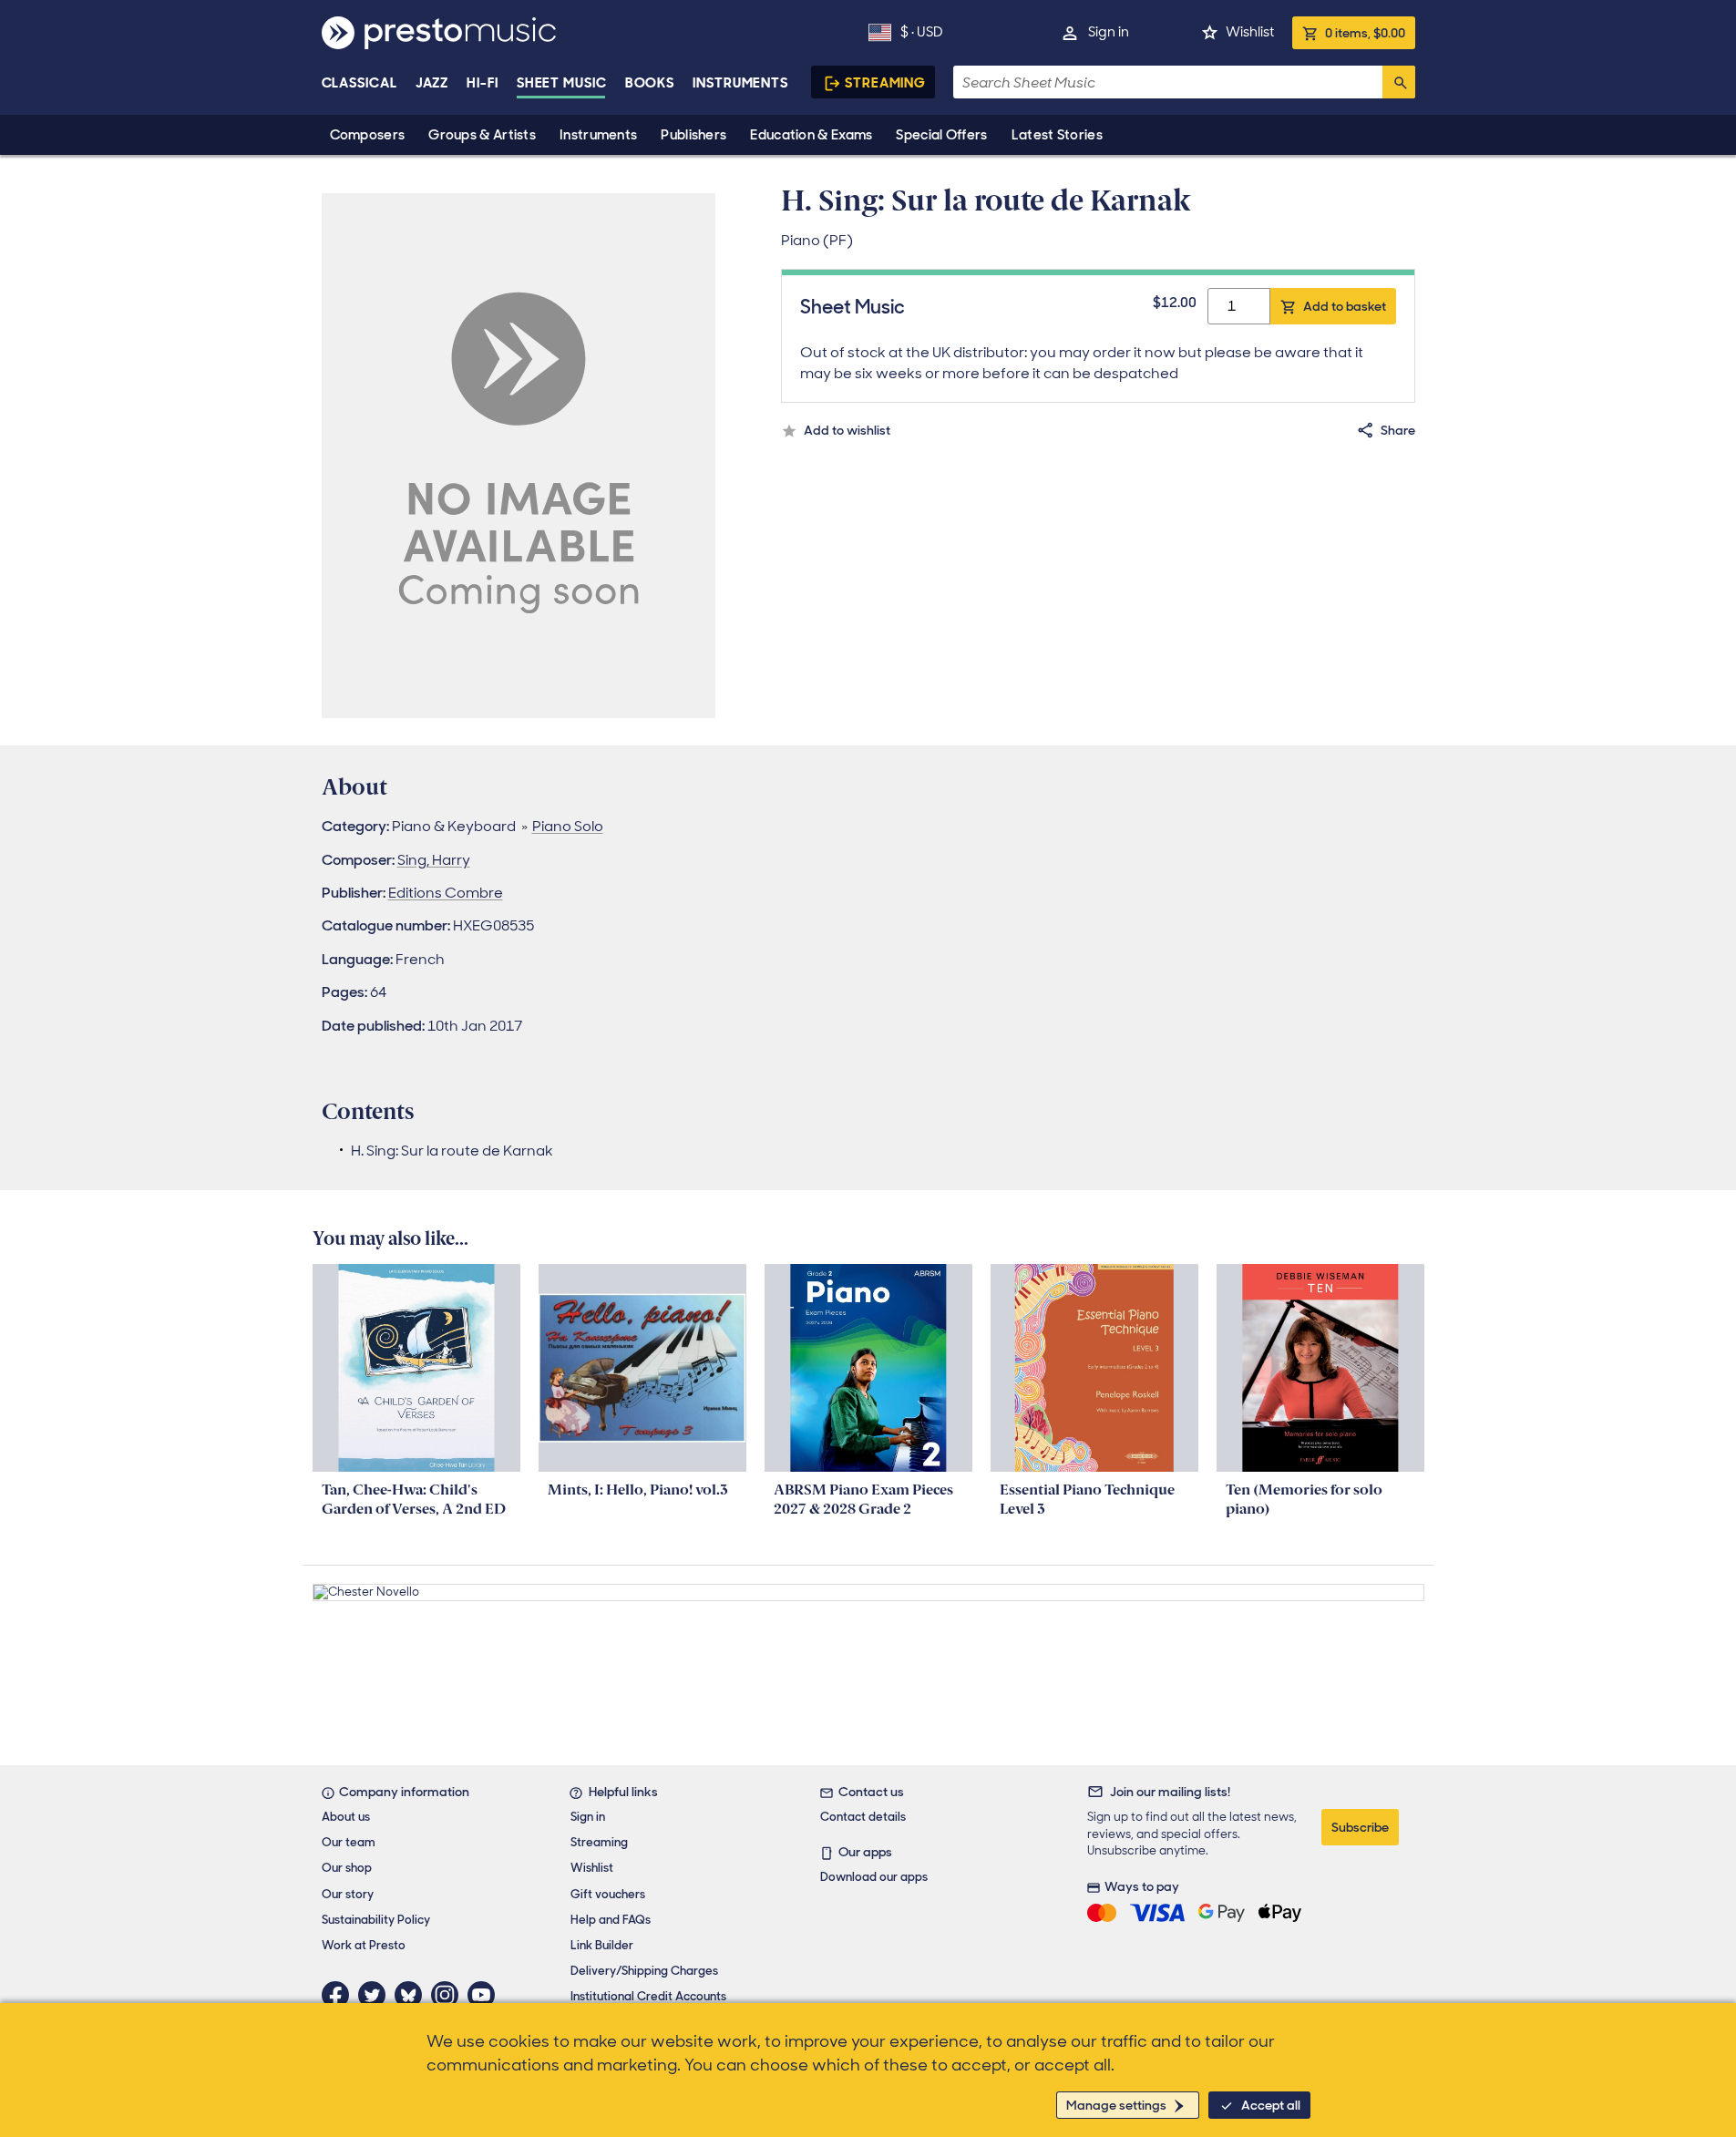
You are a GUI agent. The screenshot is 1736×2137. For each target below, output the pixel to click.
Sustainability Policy (376, 1920)
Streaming (885, 83)
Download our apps (874, 1877)
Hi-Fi (483, 83)
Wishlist (1250, 32)
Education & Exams (811, 135)
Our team (349, 1842)
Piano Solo (568, 826)
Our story (348, 1894)
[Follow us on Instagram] (449, 1995)
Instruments (598, 135)
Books (650, 83)
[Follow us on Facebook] (340, 1995)
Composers (368, 135)
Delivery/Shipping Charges (644, 1971)
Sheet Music (562, 83)
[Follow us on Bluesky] (413, 1995)
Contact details (863, 1817)
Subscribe (1360, 1827)
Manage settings (1116, 2105)
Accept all (1271, 2105)
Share (1398, 430)
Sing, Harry (434, 860)
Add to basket (1345, 306)
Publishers (693, 135)
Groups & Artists (482, 135)
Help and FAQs (611, 1920)
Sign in (1109, 32)
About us (346, 1817)
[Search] (1399, 82)
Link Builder (602, 1945)
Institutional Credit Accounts (648, 1996)
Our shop (347, 1868)
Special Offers (941, 135)
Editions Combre (446, 893)
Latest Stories (1057, 135)
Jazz (432, 83)
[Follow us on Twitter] (376, 1995)
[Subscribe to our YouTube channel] (486, 1995)
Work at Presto (364, 1945)
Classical (360, 83)
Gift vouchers (608, 1894)
